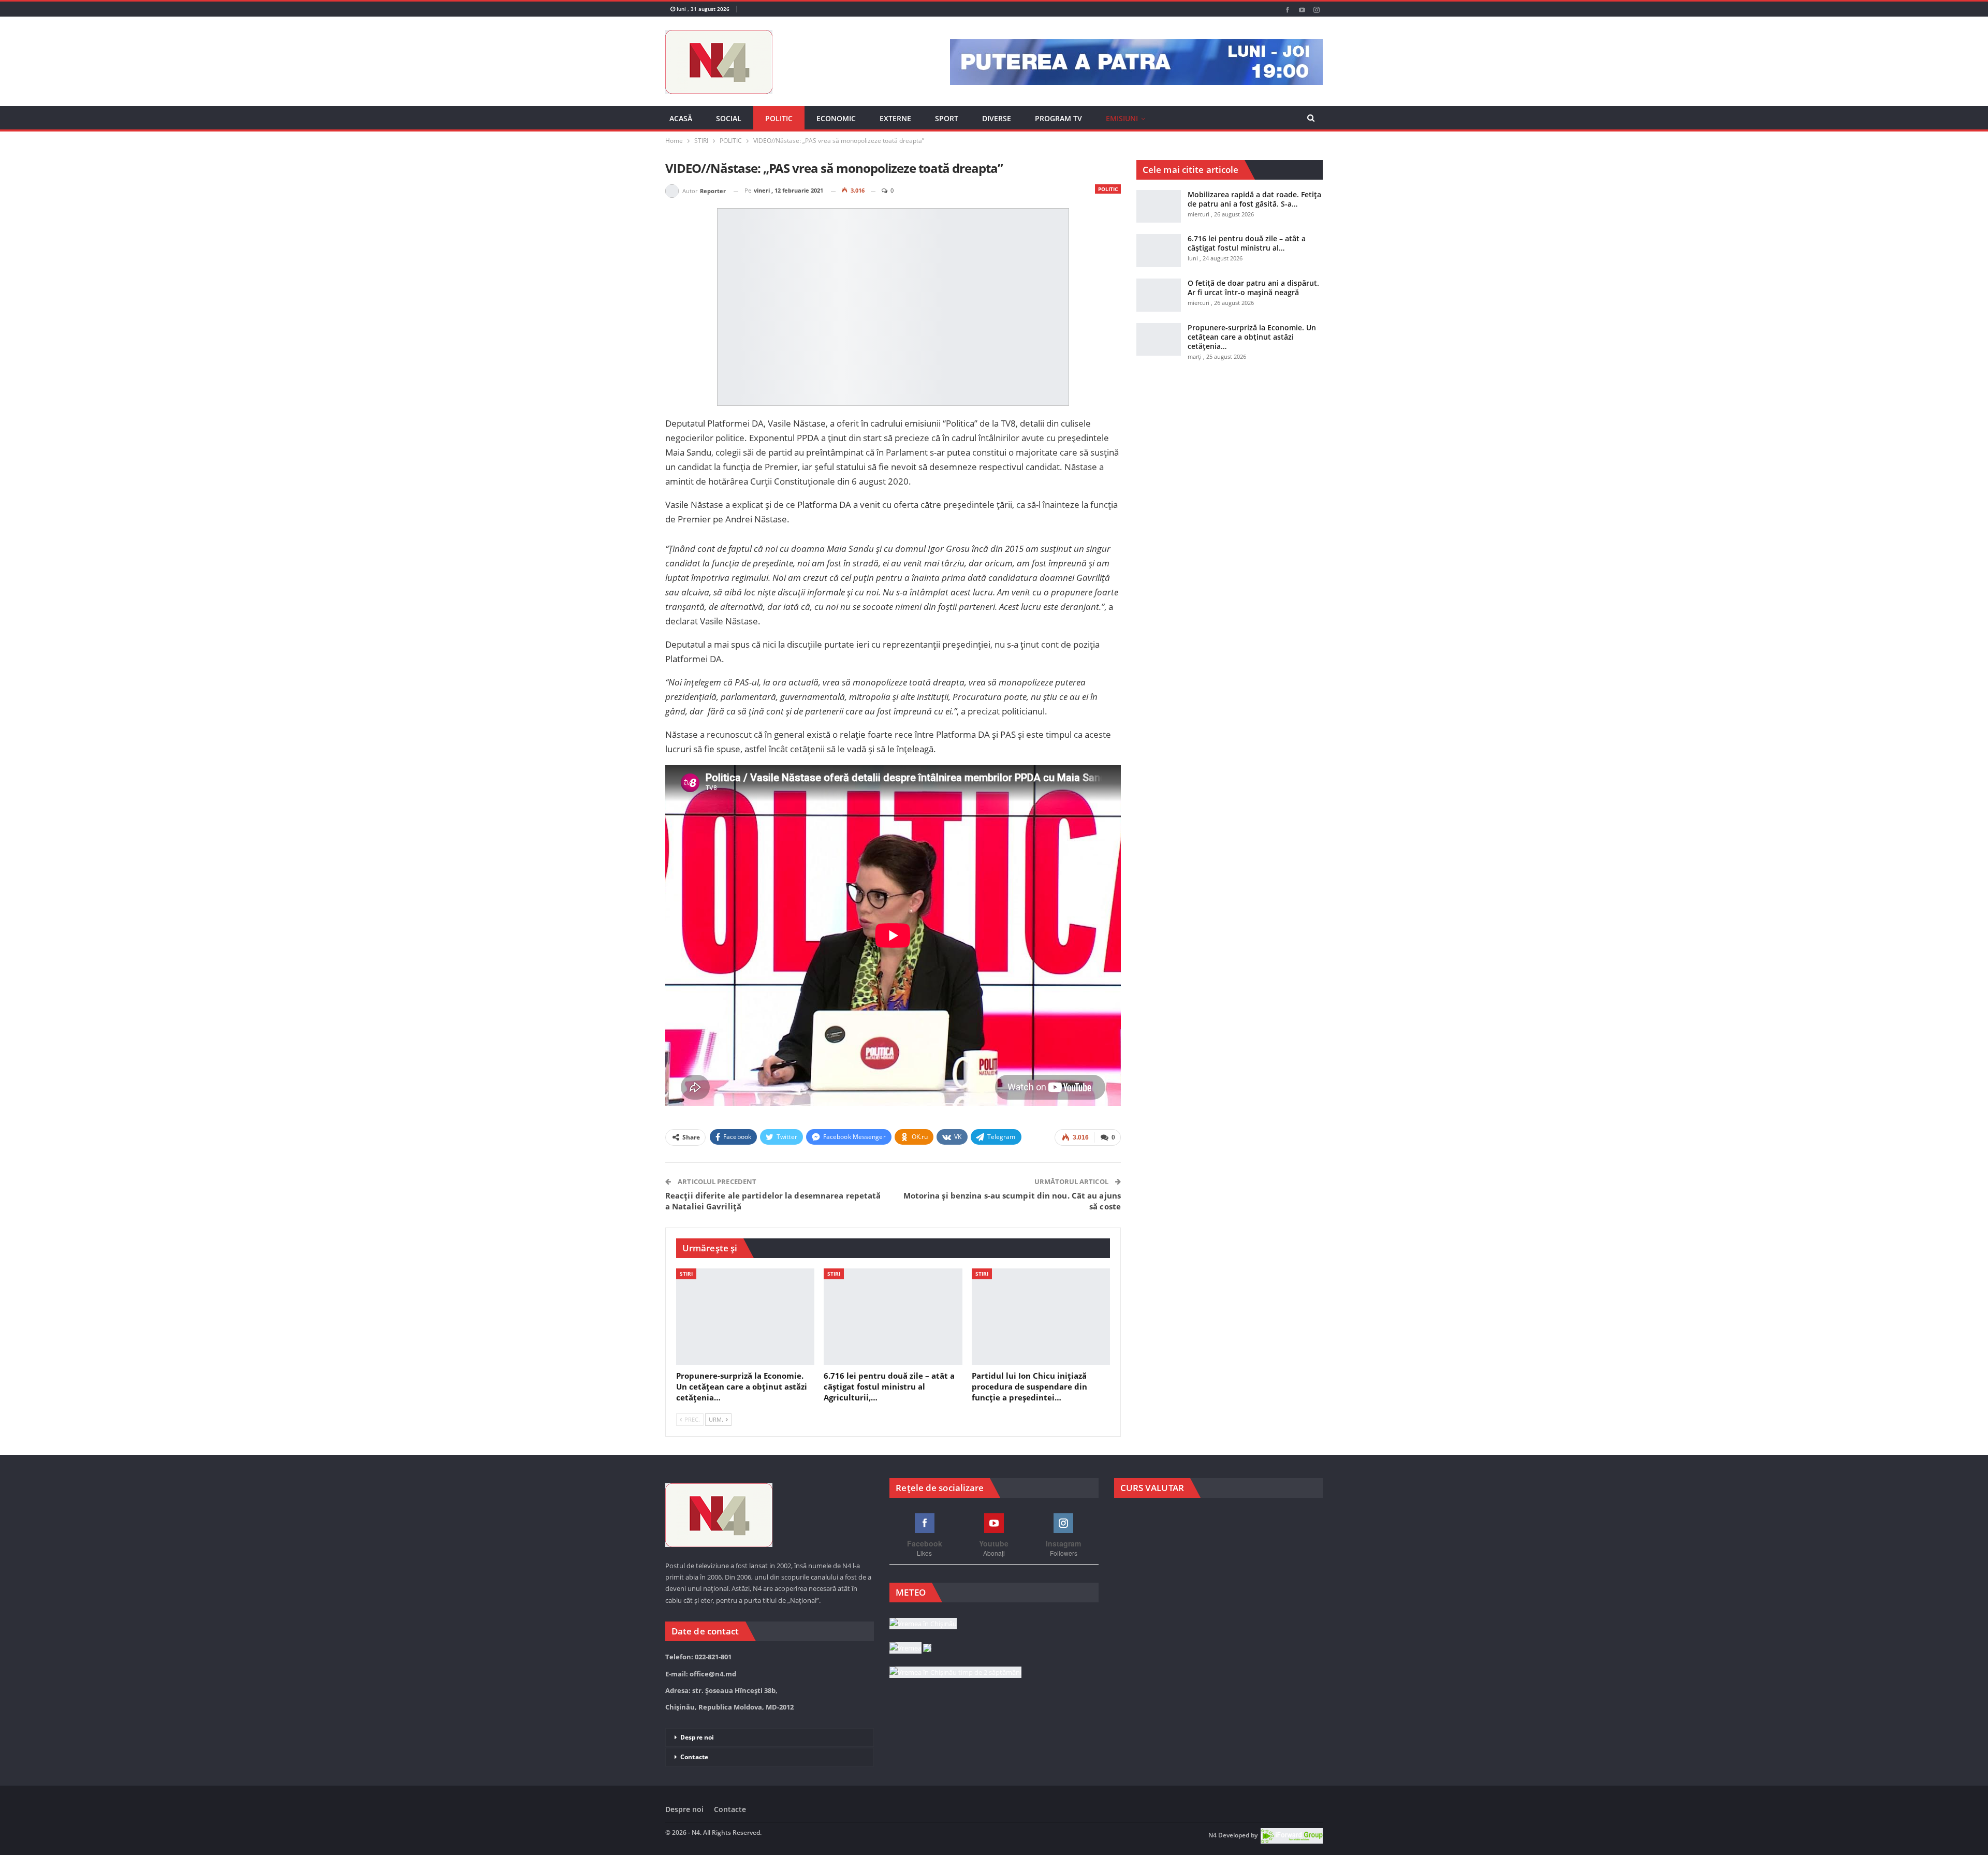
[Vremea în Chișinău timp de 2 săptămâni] (955, 1673)
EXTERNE (895, 118)
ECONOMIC (836, 118)
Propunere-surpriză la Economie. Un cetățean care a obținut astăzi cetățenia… (1252, 337)
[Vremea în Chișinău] (923, 1624)
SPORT (947, 118)
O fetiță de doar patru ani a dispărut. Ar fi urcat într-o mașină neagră (1253, 288)
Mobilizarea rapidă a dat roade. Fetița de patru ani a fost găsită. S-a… (1254, 199)
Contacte (694, 1757)
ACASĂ (681, 118)
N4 (1212, 1835)
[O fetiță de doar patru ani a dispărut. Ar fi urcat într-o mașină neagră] (1159, 295)
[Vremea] (910, 1648)
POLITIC (779, 118)
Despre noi (697, 1737)
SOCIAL (729, 118)
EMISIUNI (1122, 118)
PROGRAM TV (1058, 118)
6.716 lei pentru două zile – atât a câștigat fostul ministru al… (1247, 243)
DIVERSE (997, 118)
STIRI (686, 1274)
